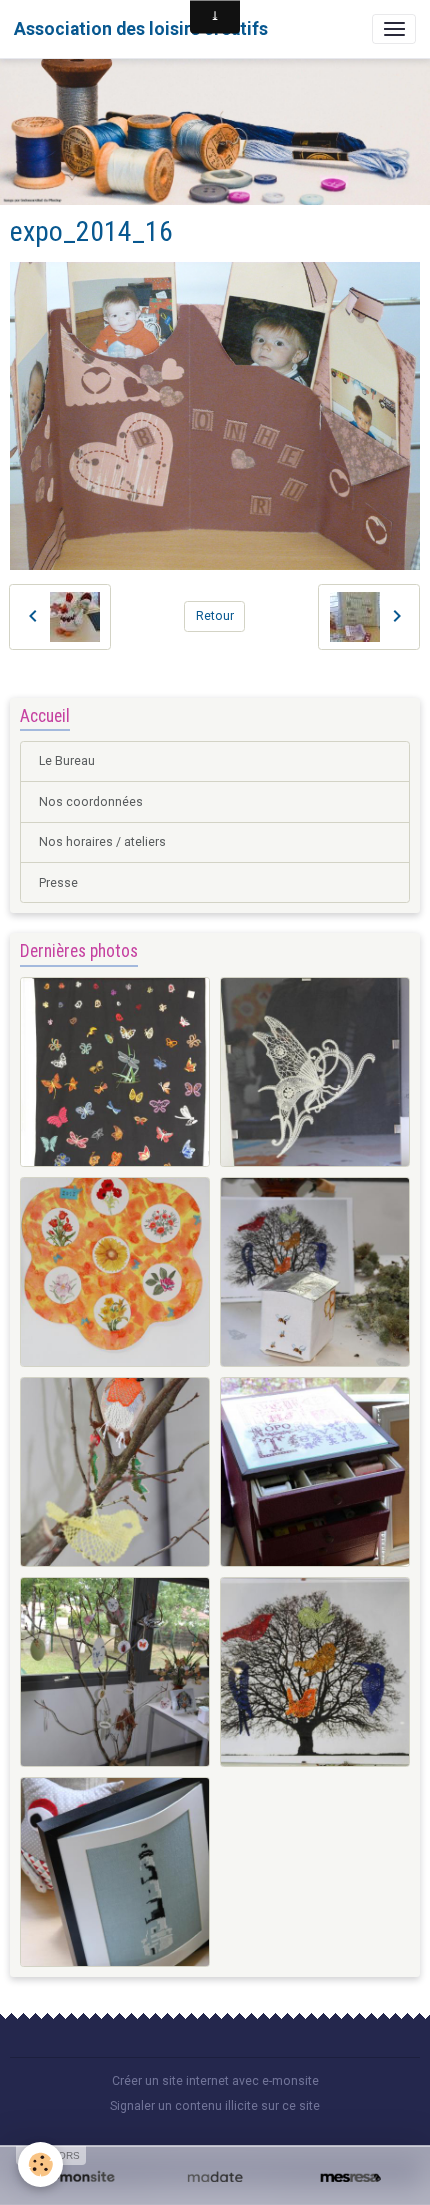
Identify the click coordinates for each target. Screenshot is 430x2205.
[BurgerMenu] (394, 29)
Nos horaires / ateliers (102, 842)
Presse (58, 883)
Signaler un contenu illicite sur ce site (215, 2106)
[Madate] (214, 2178)
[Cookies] (40, 2164)
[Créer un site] (79, 2178)
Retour (215, 616)
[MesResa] (350, 2178)
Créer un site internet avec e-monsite (215, 2081)
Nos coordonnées (91, 802)
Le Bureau (67, 761)
